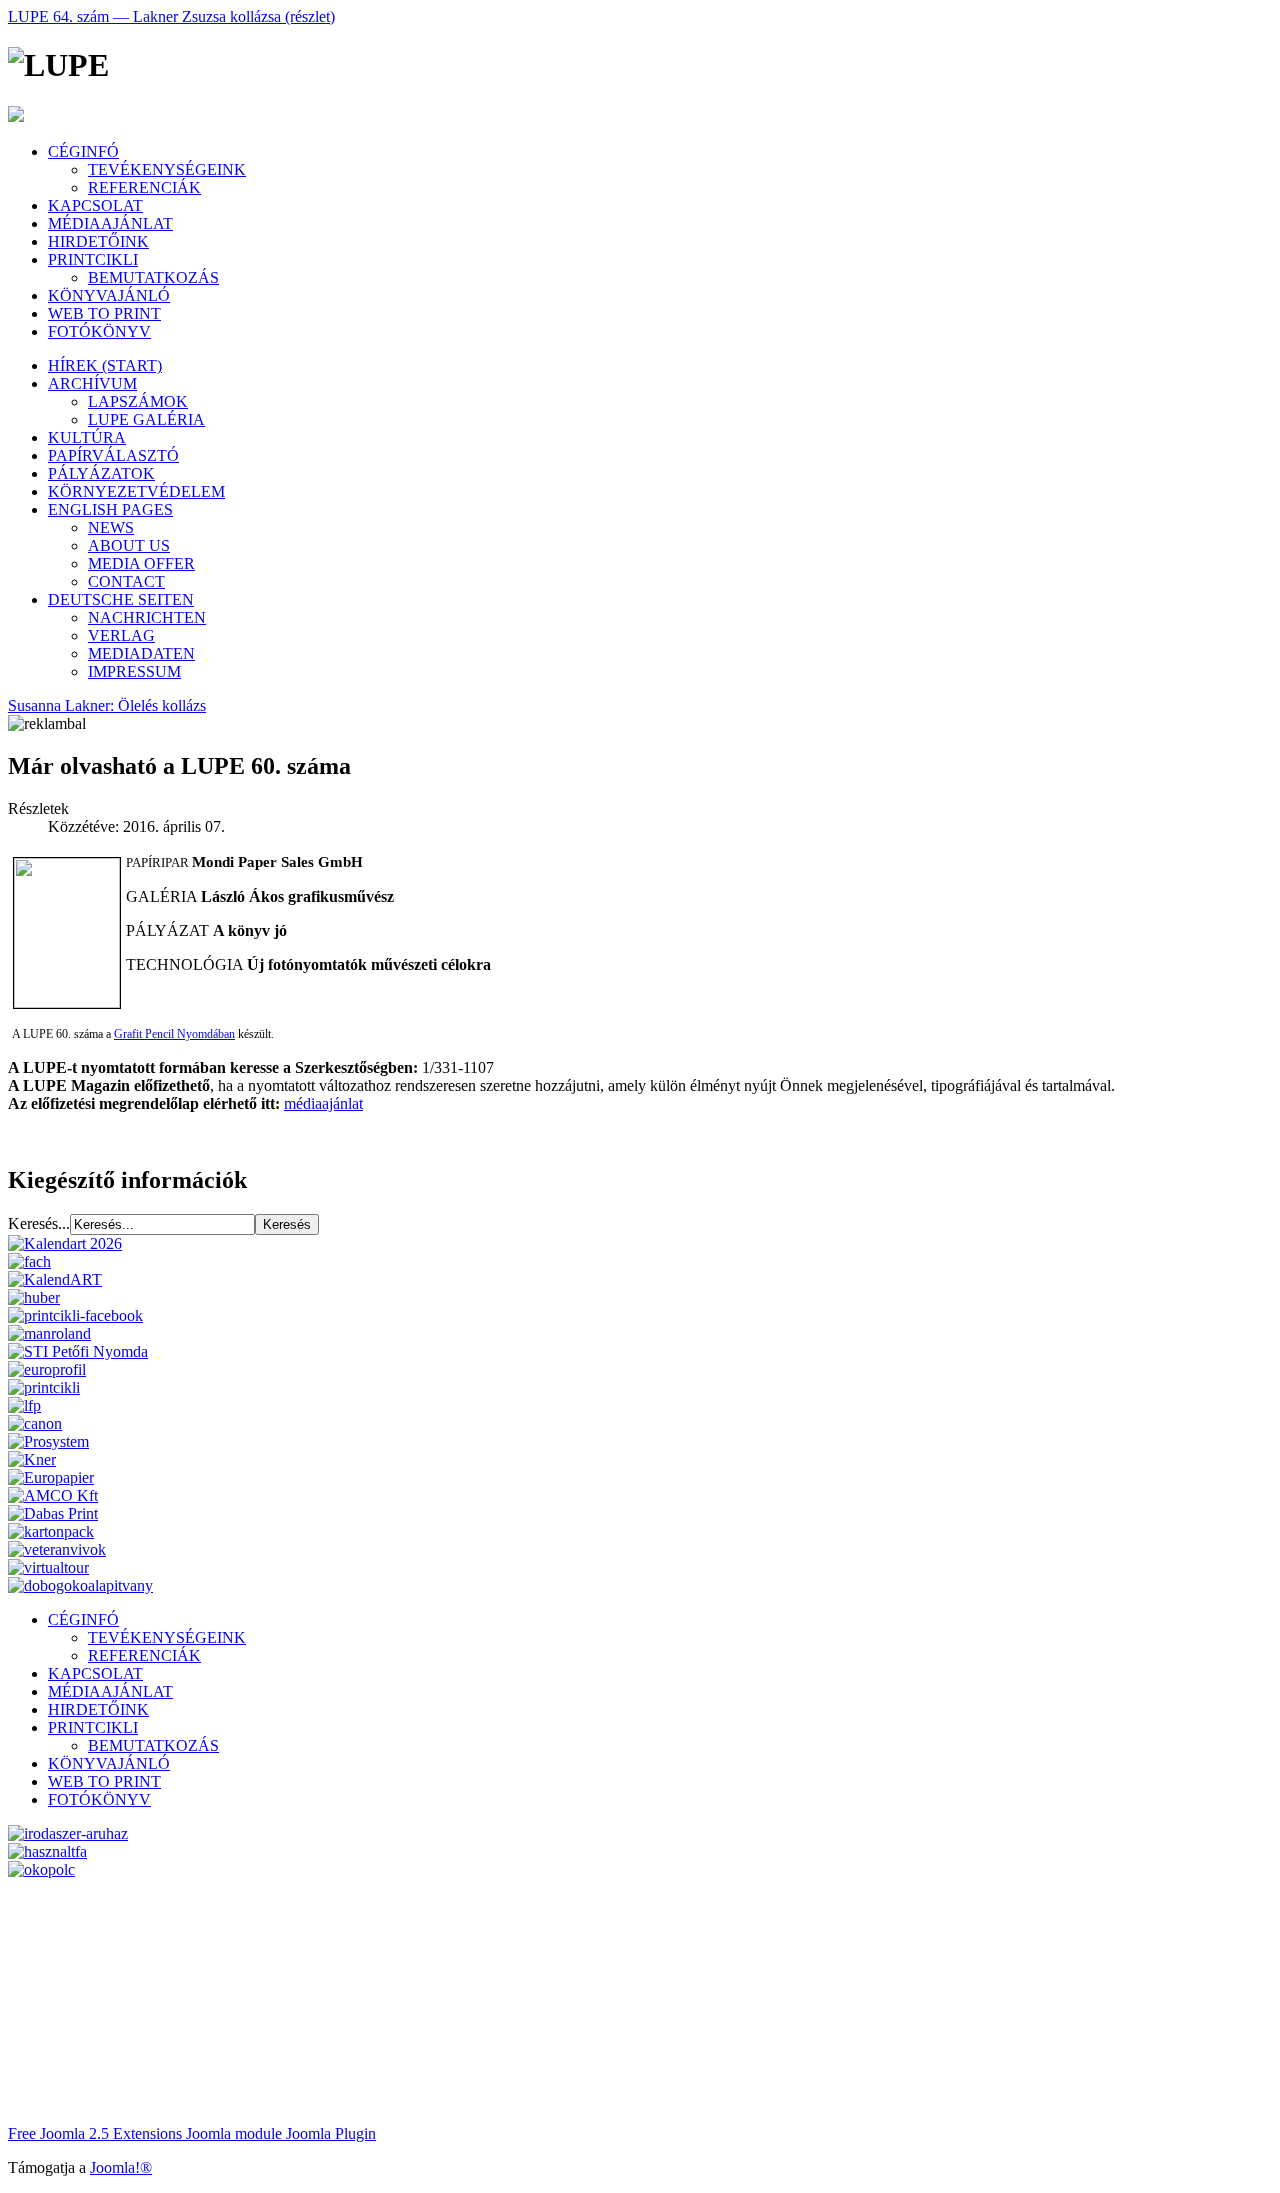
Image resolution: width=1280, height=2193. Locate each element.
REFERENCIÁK (144, 187)
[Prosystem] (48, 1441)
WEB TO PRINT (104, 313)
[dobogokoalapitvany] (80, 1585)
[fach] (29, 1261)
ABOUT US (129, 545)
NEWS (111, 527)
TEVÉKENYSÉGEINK (167, 169)
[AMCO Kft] (53, 1495)
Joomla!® (121, 2167)
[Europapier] (51, 1477)
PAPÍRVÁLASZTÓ (113, 455)
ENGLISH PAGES (110, 509)
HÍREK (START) (105, 365)
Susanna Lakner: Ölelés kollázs (107, 705)
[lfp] (24, 1405)
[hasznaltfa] (47, 1851)
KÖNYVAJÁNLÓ (109, 295)
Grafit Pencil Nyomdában (174, 1034)
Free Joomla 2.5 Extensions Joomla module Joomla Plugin (192, 2133)
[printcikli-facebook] (75, 1315)
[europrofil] (47, 1369)
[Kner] (32, 1459)
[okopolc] (41, 1869)
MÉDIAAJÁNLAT (110, 223)
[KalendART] (55, 1279)
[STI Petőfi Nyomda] (78, 1351)
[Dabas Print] (53, 1513)
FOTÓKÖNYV (99, 331)
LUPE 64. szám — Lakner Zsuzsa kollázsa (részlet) (171, 16)
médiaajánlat (323, 1103)
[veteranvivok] (57, 1549)
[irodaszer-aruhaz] (68, 1833)
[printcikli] (44, 1387)
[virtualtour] (48, 1567)
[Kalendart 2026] (65, 1243)
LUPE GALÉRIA (146, 419)
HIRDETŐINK (98, 241)
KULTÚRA (87, 437)
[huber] (34, 1297)
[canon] (35, 1423)
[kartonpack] (51, 1531)
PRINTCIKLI (93, 259)
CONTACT (126, 581)
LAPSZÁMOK (138, 401)
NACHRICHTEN (147, 617)
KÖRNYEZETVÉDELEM (136, 491)
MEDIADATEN (141, 653)
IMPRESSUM (134, 671)
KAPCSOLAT (95, 205)
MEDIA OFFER (141, 563)
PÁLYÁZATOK (101, 473)
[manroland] (49, 1333)
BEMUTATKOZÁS (153, 277)
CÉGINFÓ (83, 151)
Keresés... (39, 1223)
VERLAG (121, 635)
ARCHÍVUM (92, 383)
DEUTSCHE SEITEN (121, 599)
